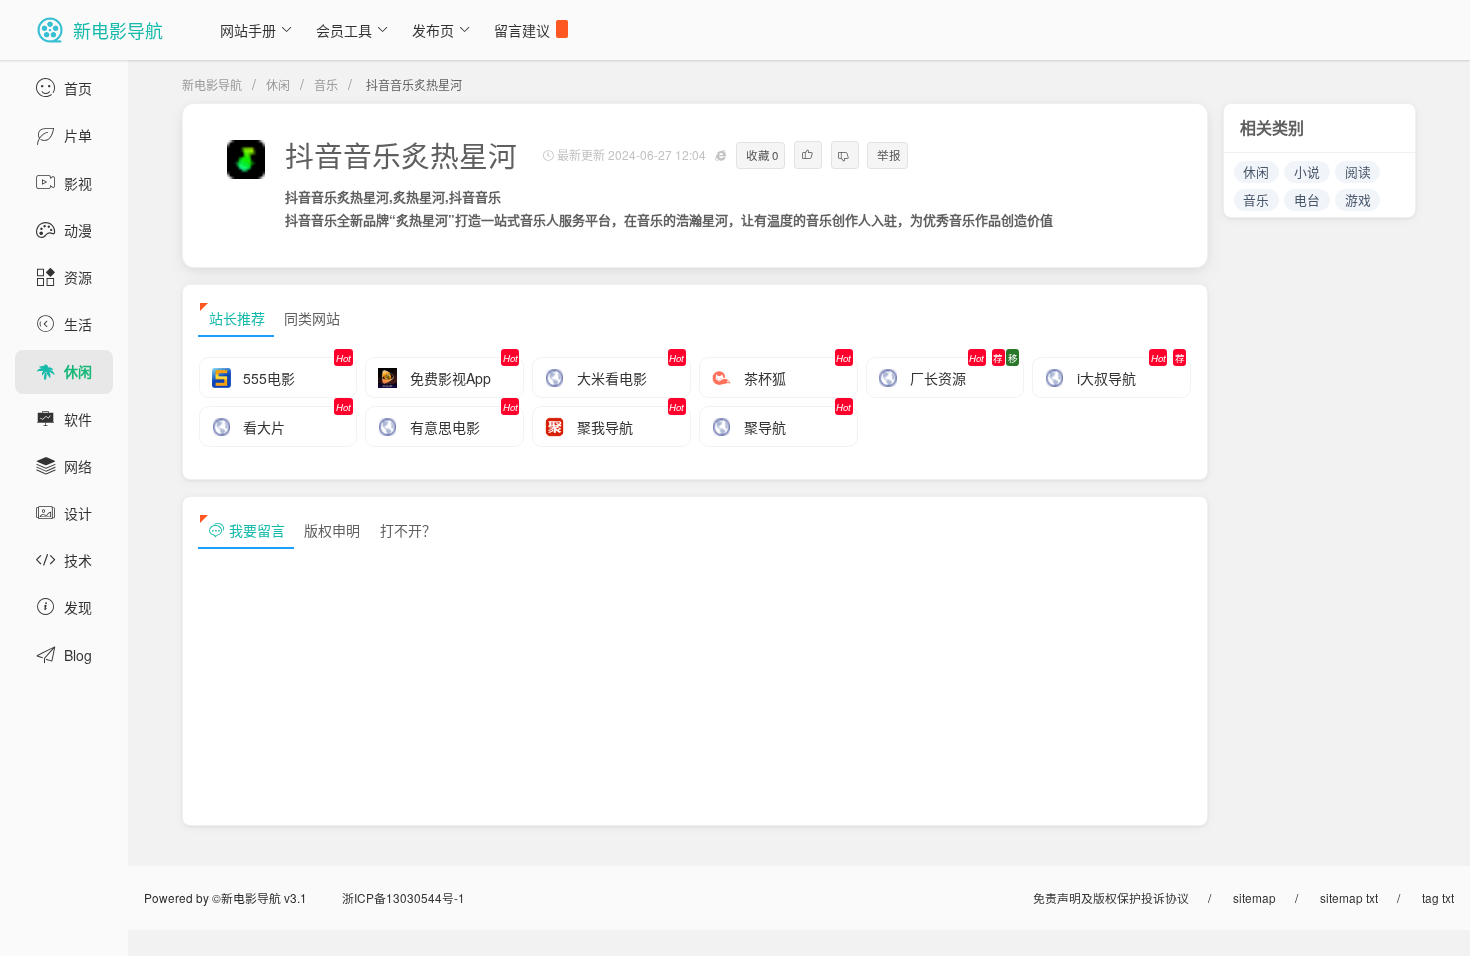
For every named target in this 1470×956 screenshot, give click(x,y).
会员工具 (344, 30)
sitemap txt (1349, 897)
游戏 (1358, 199)
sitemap (1254, 897)
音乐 (326, 84)
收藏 (762, 155)
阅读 (1358, 171)
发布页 (433, 30)
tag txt (1438, 897)
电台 (1307, 199)
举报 (889, 155)
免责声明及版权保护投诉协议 (1111, 897)
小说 (1307, 171)
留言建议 (522, 30)
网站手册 (248, 30)
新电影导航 (212, 84)
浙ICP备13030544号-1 (403, 897)
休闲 (278, 84)
